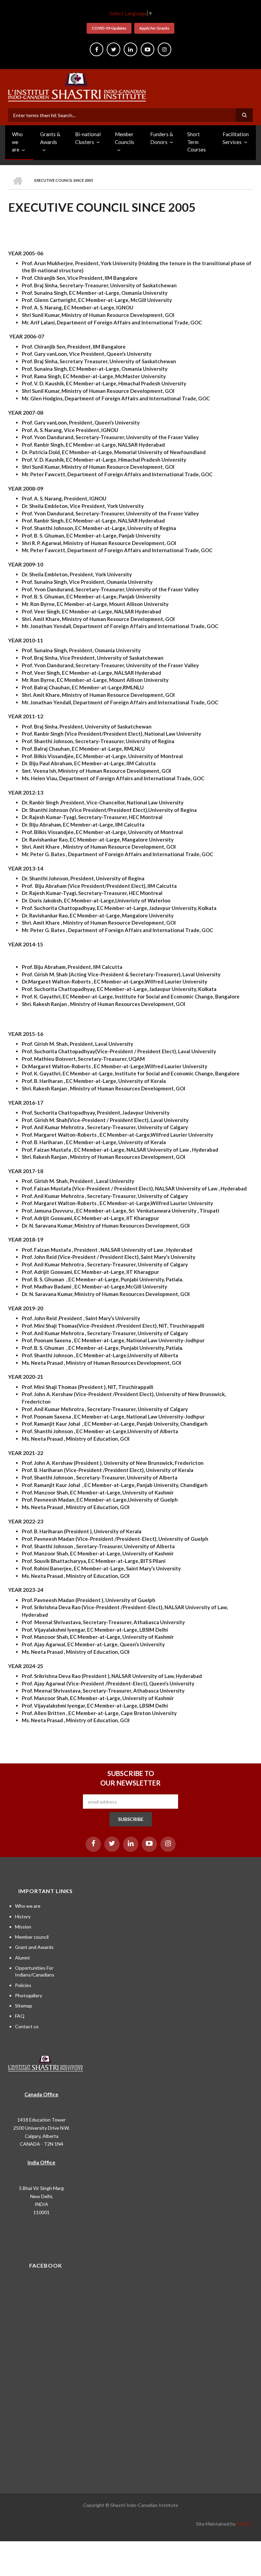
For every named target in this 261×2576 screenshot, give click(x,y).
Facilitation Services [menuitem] (236, 138)
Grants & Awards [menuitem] (50, 138)
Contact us (27, 2026)
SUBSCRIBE (131, 1819)
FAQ (20, 2016)
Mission (23, 1927)
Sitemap (24, 2006)
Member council (32, 1937)
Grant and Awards (34, 1947)
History (23, 1916)
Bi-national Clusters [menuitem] (88, 138)
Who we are (28, 1906)
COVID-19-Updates (109, 28)
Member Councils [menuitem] (125, 138)
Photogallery (29, 1995)
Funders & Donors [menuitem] (162, 138)
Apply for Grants (154, 28)
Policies (23, 1985)
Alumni (22, 1958)
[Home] (77, 86)
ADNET (245, 2524)
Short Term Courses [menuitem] (197, 142)
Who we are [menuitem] (17, 142)
